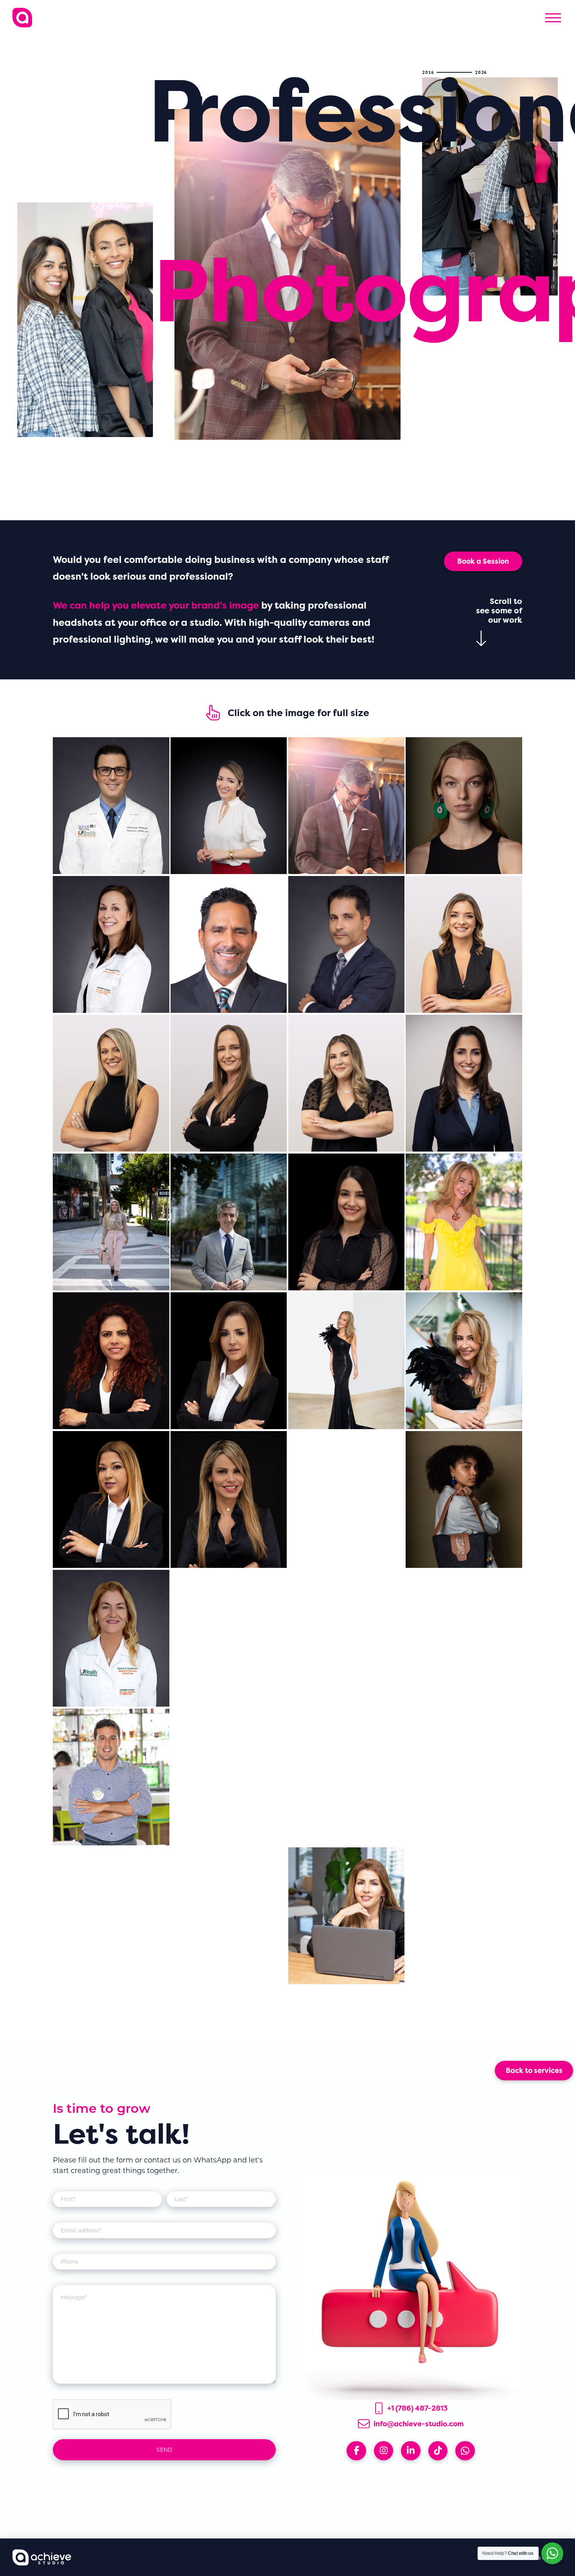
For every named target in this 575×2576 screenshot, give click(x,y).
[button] (553, 18)
